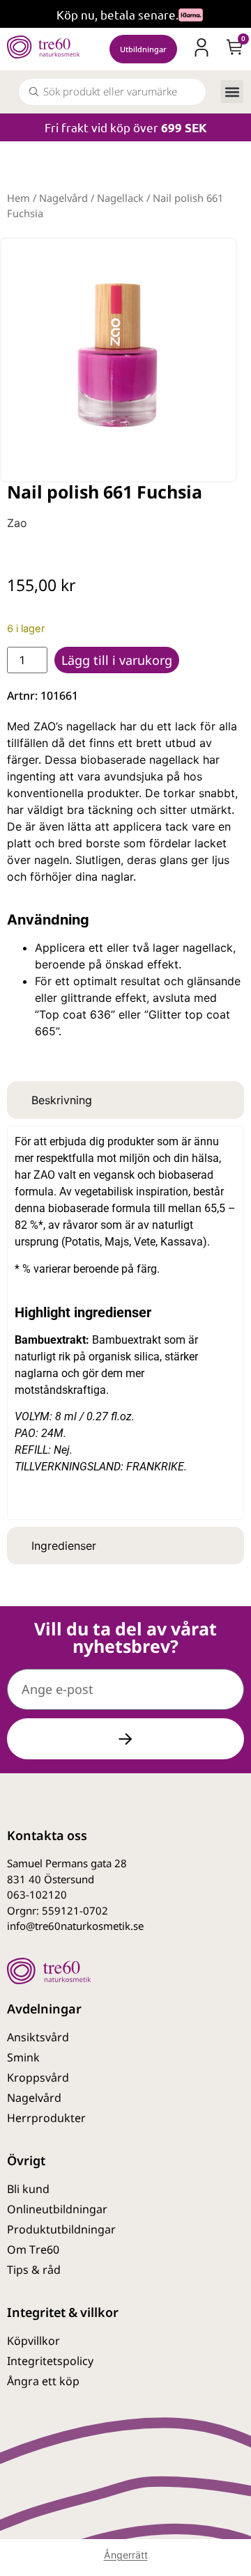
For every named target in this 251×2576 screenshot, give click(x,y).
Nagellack (120, 198)
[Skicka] (125, 1739)
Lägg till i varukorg (117, 660)
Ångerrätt (126, 2555)
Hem (18, 198)
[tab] (125, 1100)
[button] (232, 92)
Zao (17, 523)
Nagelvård (63, 198)
